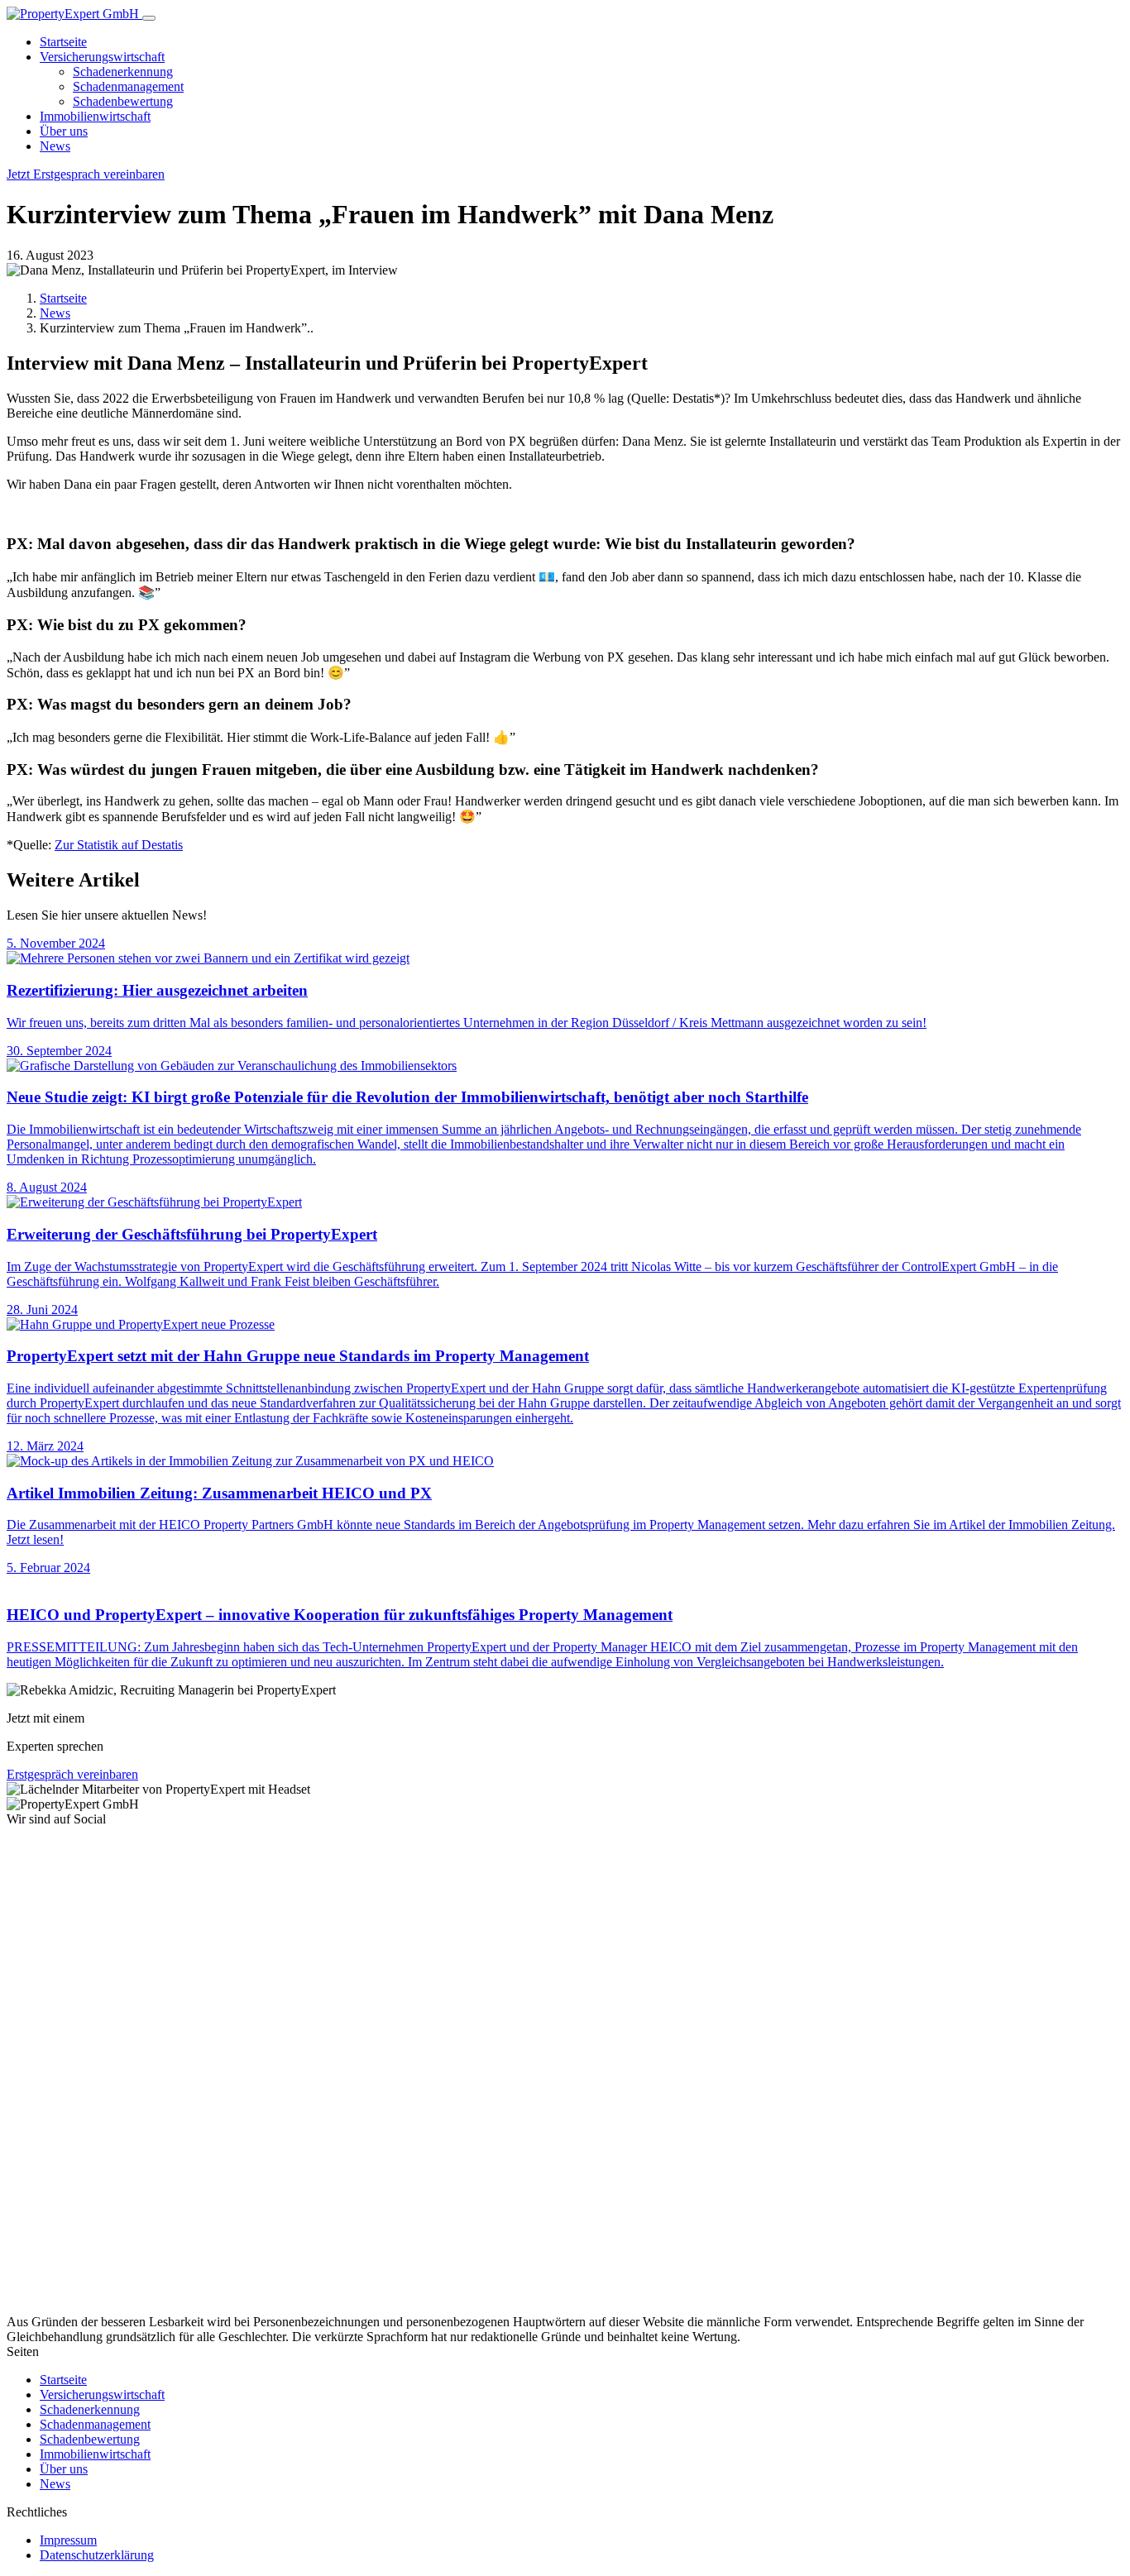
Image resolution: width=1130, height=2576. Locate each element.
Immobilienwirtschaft (95, 116)
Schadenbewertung (123, 101)
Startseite (63, 42)
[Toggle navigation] (149, 18)
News (55, 146)
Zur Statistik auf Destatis (119, 845)
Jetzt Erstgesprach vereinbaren (86, 174)
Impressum (68, 2540)
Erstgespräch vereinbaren (72, 1774)
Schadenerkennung (123, 72)
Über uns (64, 131)
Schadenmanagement (128, 86)
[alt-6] (251, 2307)
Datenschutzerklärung (97, 2555)
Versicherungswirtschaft (102, 57)
